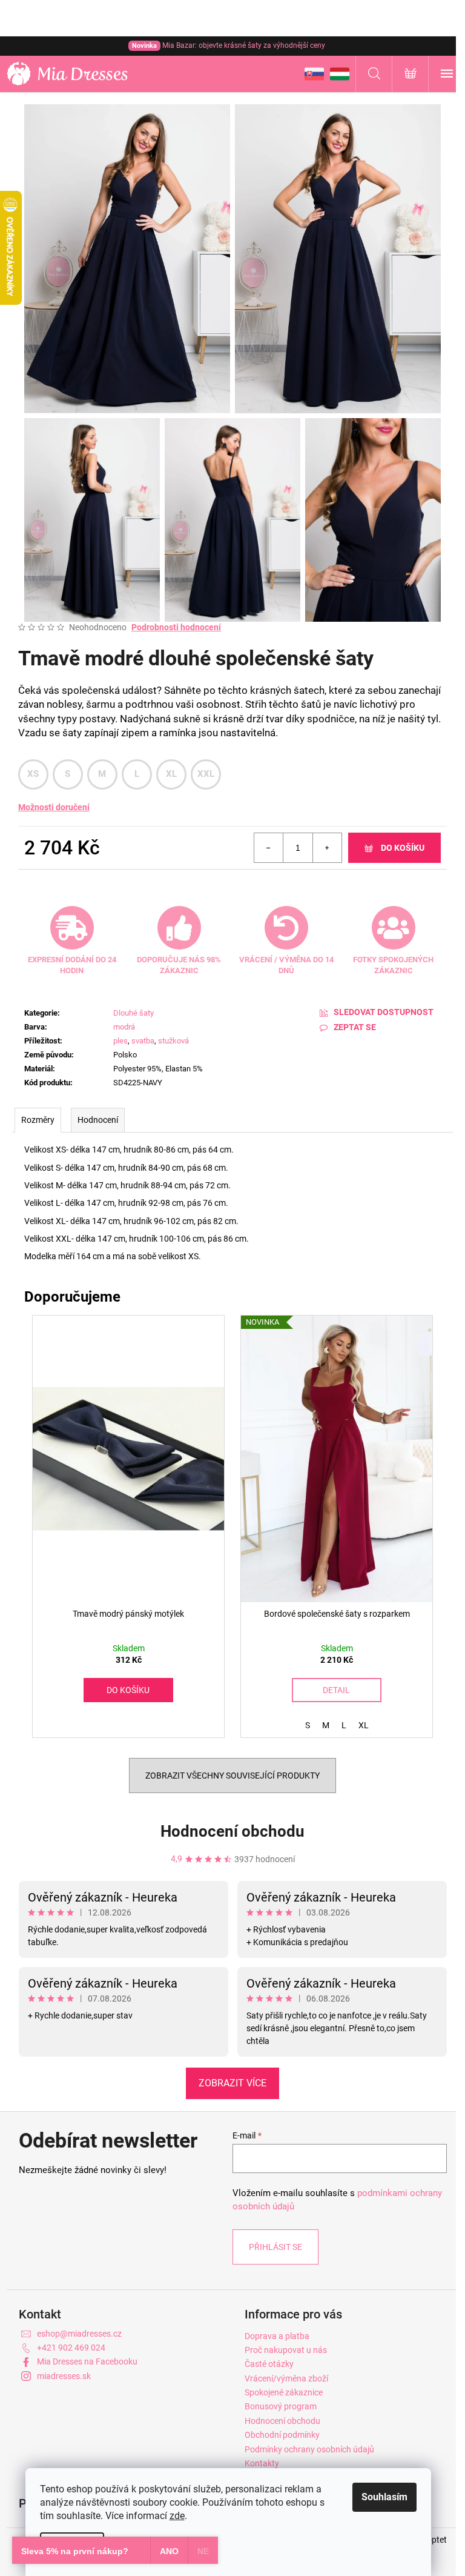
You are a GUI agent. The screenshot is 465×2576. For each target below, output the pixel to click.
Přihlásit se (275, 2247)
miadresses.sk (64, 2376)
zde (177, 2516)
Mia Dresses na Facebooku (87, 2361)
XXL (206, 774)
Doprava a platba (277, 2336)
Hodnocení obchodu (232, 1831)
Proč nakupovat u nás (286, 2350)
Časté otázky (269, 2364)
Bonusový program (281, 2406)
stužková (173, 1041)
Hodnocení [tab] (98, 1120)
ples (120, 1041)
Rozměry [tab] (38, 1120)
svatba (143, 1041)
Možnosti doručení (54, 807)
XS (33, 774)
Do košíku (403, 848)
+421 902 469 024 (71, 2348)
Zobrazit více (232, 2083)
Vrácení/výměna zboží (286, 2378)
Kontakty (262, 2463)
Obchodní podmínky (282, 2435)
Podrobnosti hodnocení (176, 627)
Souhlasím (384, 2497)
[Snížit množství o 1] (269, 848)
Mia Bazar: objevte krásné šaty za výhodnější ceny (229, 45)
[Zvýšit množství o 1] (327, 848)
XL (172, 774)
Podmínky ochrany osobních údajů (309, 2449)
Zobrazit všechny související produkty (232, 1776)
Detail (336, 1690)
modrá (124, 1027)
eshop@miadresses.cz (79, 2334)
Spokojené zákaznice (284, 2392)
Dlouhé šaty (134, 1013)
